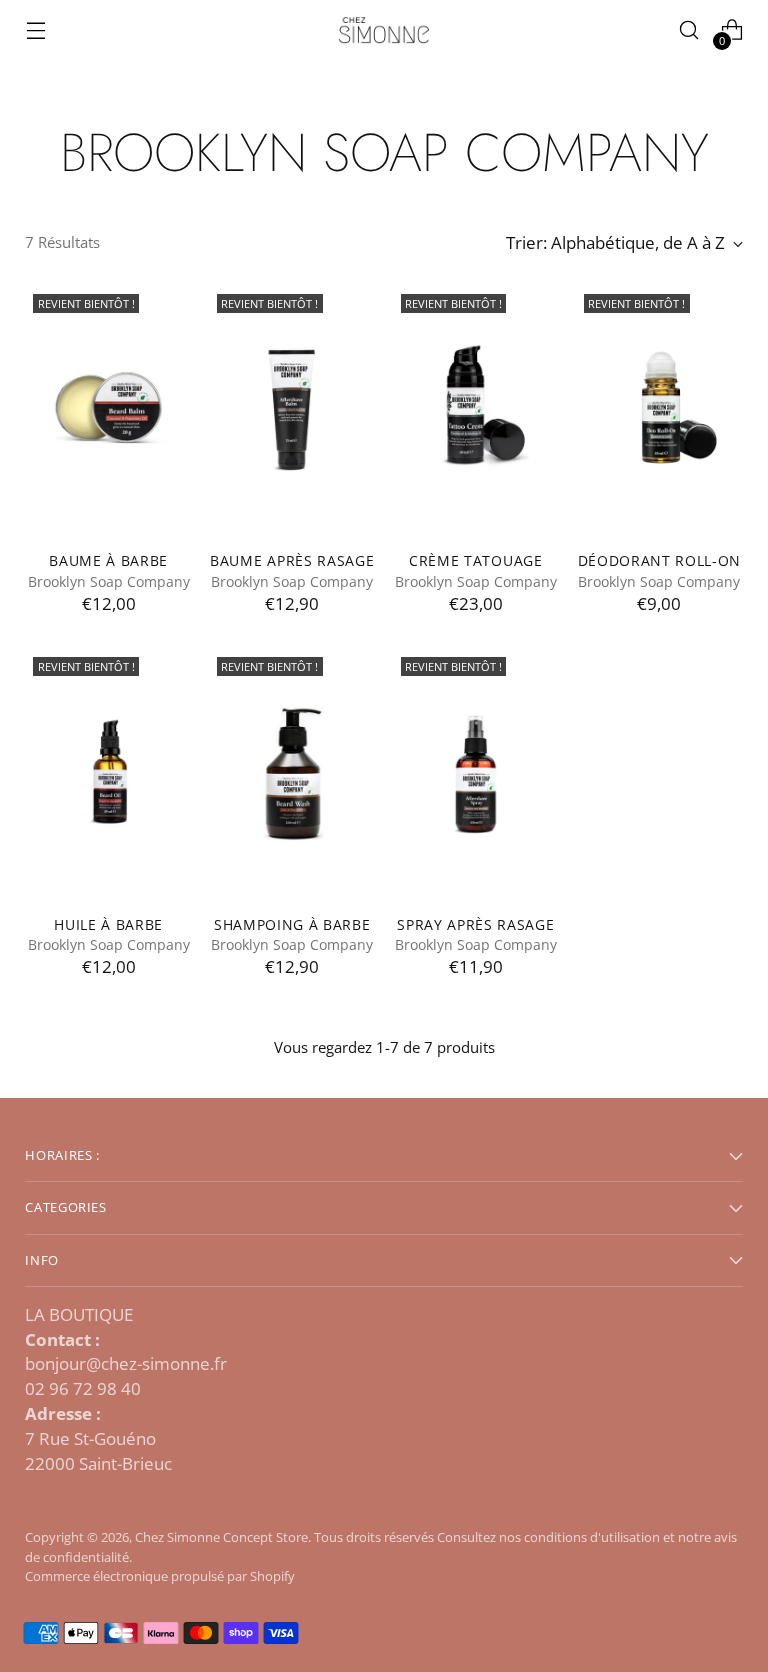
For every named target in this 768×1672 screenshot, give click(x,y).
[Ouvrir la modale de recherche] (689, 30)
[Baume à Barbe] (108, 411)
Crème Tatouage (476, 560)
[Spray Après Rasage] (476, 774)
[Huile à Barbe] (108, 774)
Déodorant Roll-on (660, 560)
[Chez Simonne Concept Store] (384, 30)
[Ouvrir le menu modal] (35, 30)
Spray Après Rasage (475, 924)
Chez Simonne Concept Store (221, 1537)
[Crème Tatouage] (476, 411)
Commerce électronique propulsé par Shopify (160, 1576)
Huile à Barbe (108, 924)
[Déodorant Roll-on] (659, 411)
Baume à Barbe (108, 560)
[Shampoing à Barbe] (292, 774)
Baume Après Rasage (292, 560)
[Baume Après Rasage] (292, 411)
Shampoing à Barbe (292, 924)
